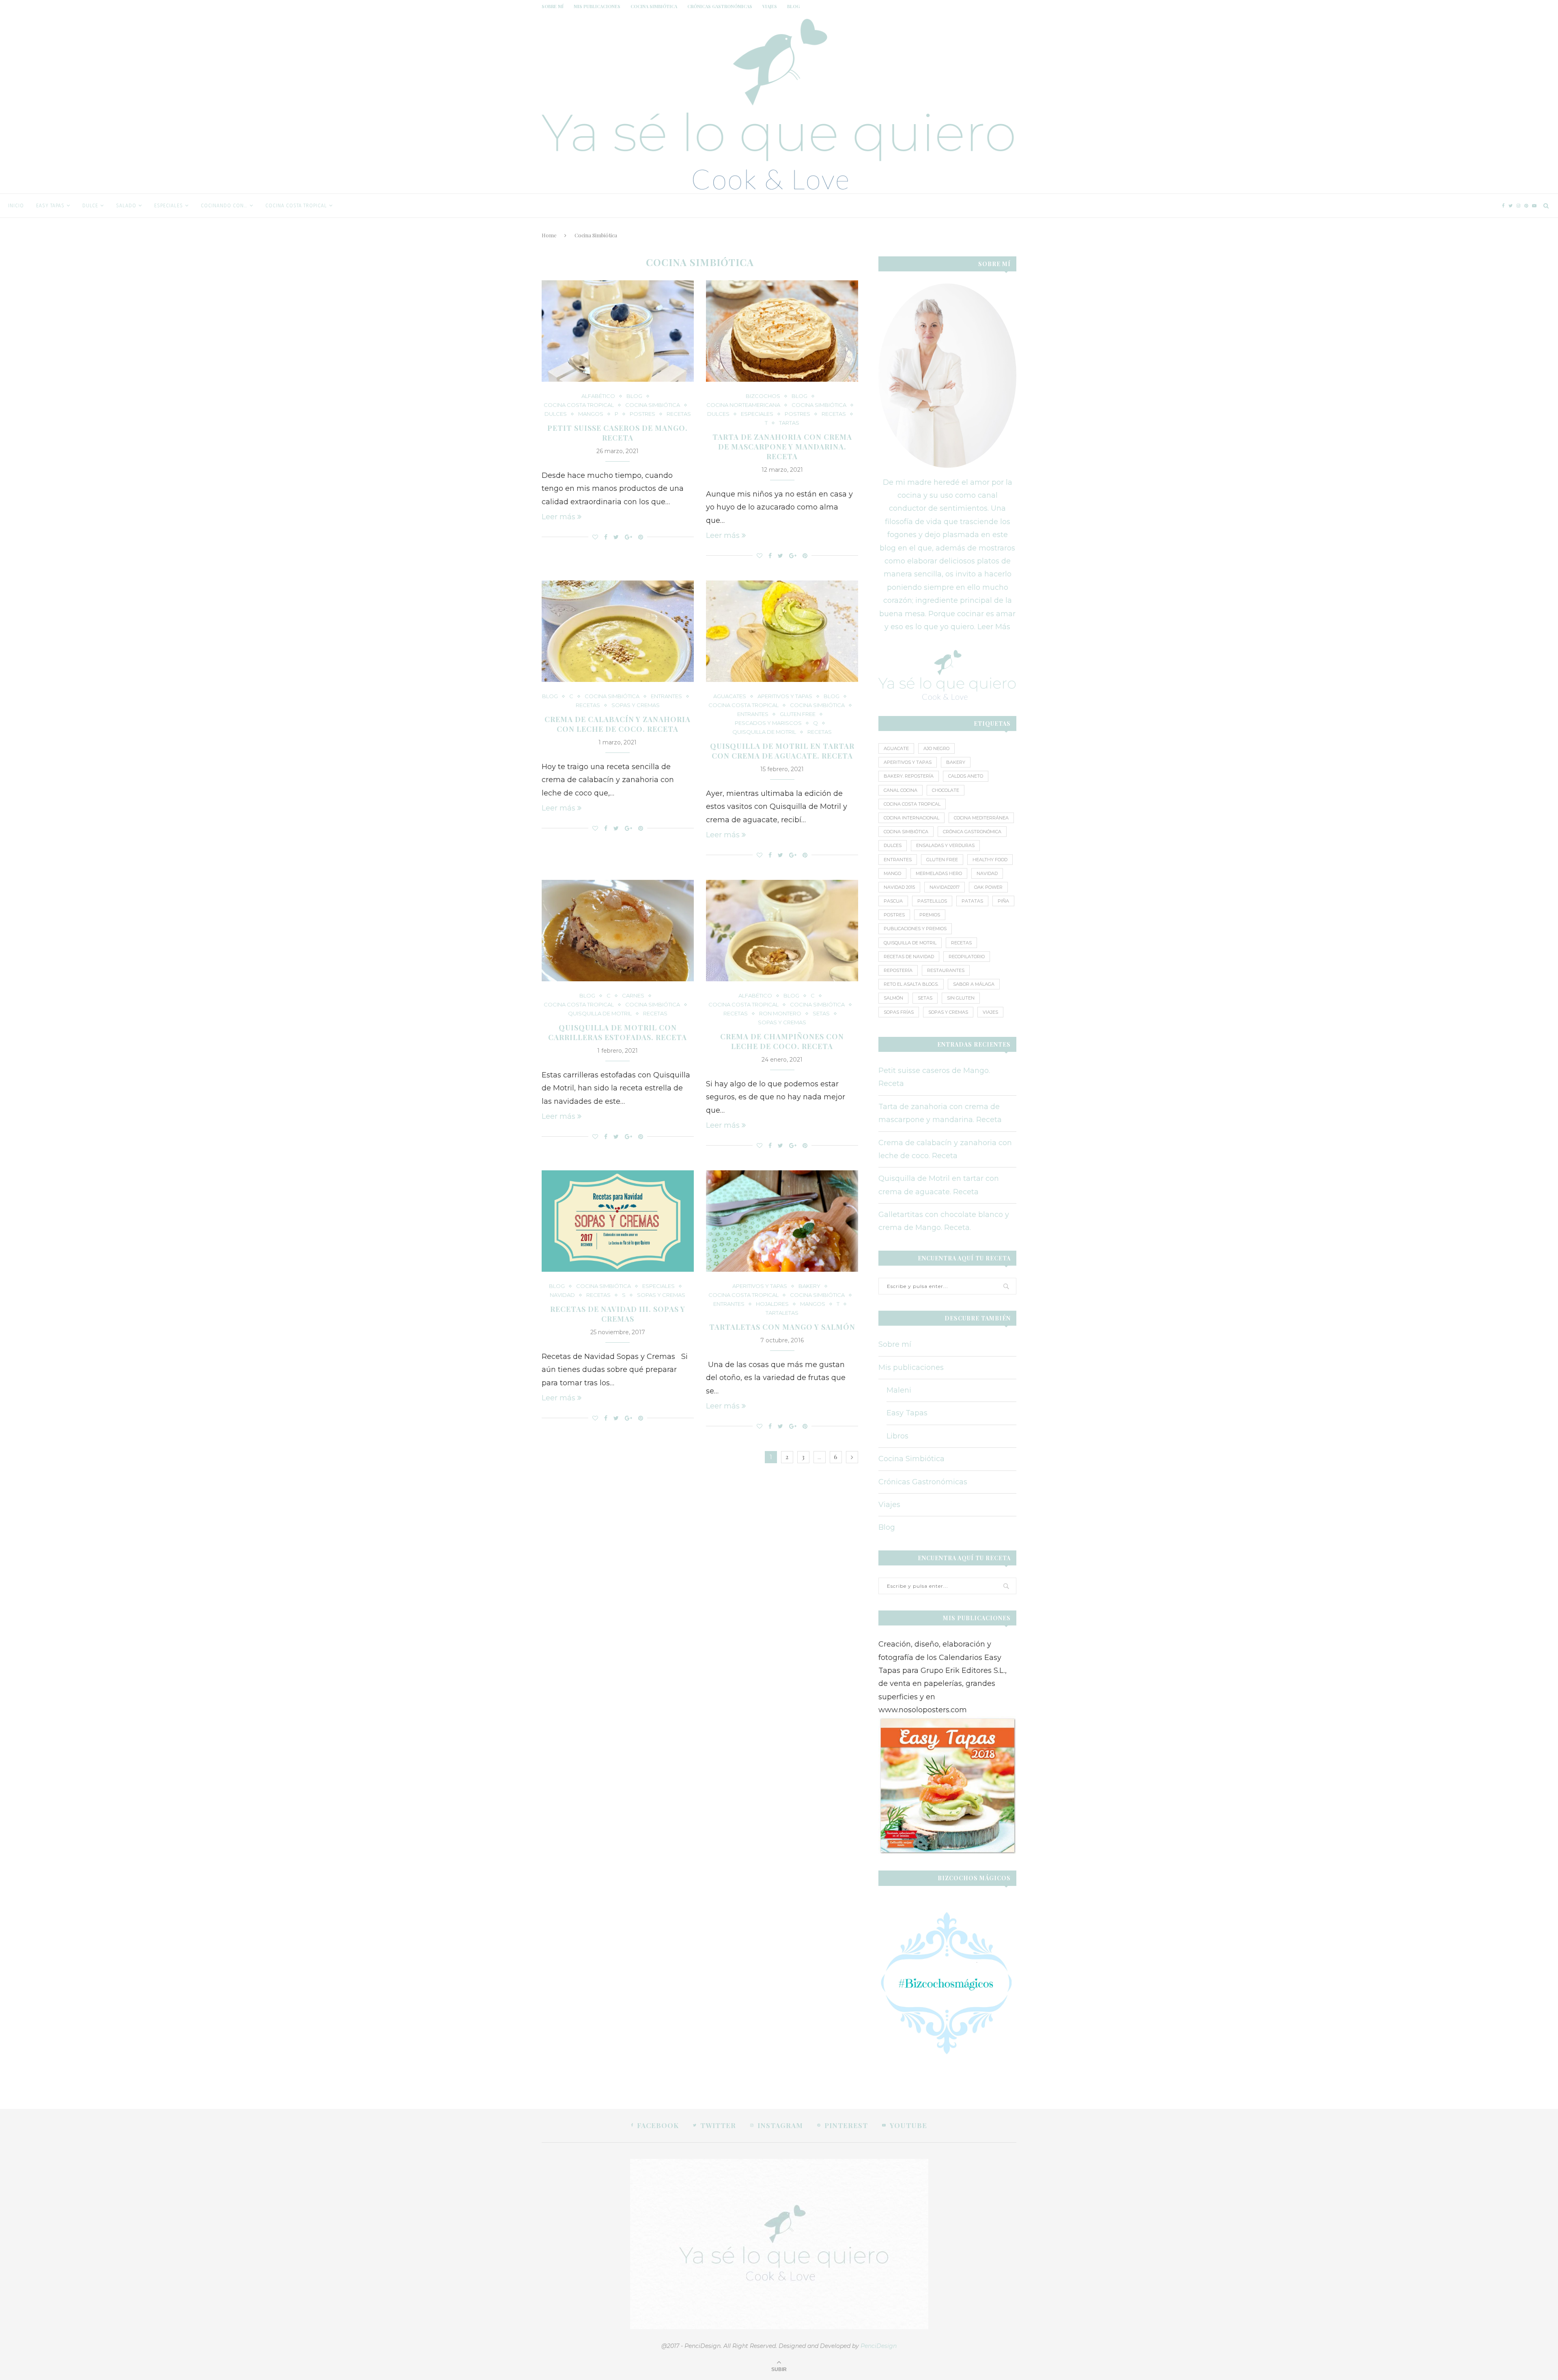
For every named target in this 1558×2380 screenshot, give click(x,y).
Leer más (558, 517)
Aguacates (730, 696)
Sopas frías (899, 1012)
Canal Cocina (901, 790)
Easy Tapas (50, 206)
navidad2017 (945, 887)
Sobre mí (553, 6)
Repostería (898, 970)
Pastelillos (932, 901)
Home (549, 235)
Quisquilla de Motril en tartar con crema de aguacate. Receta (782, 751)
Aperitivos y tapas (785, 696)
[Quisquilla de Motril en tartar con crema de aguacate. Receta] (782, 631)
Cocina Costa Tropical (296, 206)
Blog (793, 6)
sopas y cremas (948, 1012)
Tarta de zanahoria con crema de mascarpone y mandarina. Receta (782, 447)
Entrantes (666, 696)
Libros (897, 1436)
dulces (893, 845)
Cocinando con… (224, 206)
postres (894, 915)
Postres (642, 414)
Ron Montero (780, 1014)
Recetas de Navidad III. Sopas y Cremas (618, 1314)
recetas (961, 943)
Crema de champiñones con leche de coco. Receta (782, 1041)
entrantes (898, 860)
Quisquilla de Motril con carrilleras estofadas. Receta (618, 1032)
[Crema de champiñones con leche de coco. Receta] (782, 931)
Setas (821, 1014)
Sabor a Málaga (974, 984)
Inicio (16, 206)
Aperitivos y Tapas (908, 762)
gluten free (798, 714)
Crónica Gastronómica (972, 832)
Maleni (899, 1390)
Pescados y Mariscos (768, 723)
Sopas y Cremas (636, 705)
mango (892, 873)
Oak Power (988, 887)
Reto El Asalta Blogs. (911, 984)
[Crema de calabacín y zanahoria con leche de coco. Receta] (618, 631)
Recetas (679, 414)
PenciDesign (879, 2346)
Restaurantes (946, 970)
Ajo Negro (936, 748)
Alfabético (598, 396)
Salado (126, 206)
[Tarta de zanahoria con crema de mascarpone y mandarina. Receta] (782, 331)
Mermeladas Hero (939, 873)
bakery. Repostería (909, 776)
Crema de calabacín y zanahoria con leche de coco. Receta (618, 724)
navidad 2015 (899, 887)
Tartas (789, 423)
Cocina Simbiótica (654, 6)
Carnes (633, 996)
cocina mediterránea (981, 818)
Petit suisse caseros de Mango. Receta (618, 433)
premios (930, 915)
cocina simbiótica (906, 832)
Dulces (556, 414)
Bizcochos (763, 396)
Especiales (169, 206)
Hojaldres (772, 1304)
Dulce (90, 206)
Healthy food (990, 860)
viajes (990, 1012)
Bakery (809, 1286)
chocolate (946, 790)
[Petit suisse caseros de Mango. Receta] (618, 331)
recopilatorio (967, 957)
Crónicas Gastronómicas (720, 6)
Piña (1003, 901)
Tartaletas (782, 1313)
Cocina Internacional (911, 818)
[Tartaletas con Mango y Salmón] (782, 1221)
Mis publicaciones (597, 6)
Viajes (770, 6)
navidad (562, 1295)
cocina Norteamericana (743, 405)
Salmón (893, 998)
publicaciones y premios (915, 929)
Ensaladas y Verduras (945, 845)
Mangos (591, 414)
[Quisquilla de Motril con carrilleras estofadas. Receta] (618, 931)
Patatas (972, 901)
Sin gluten (961, 998)
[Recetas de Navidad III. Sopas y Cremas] (618, 1221)
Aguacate (896, 748)
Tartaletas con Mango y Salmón (782, 1327)
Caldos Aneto (966, 776)
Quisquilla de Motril (764, 732)
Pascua (893, 901)
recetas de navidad (909, 957)
